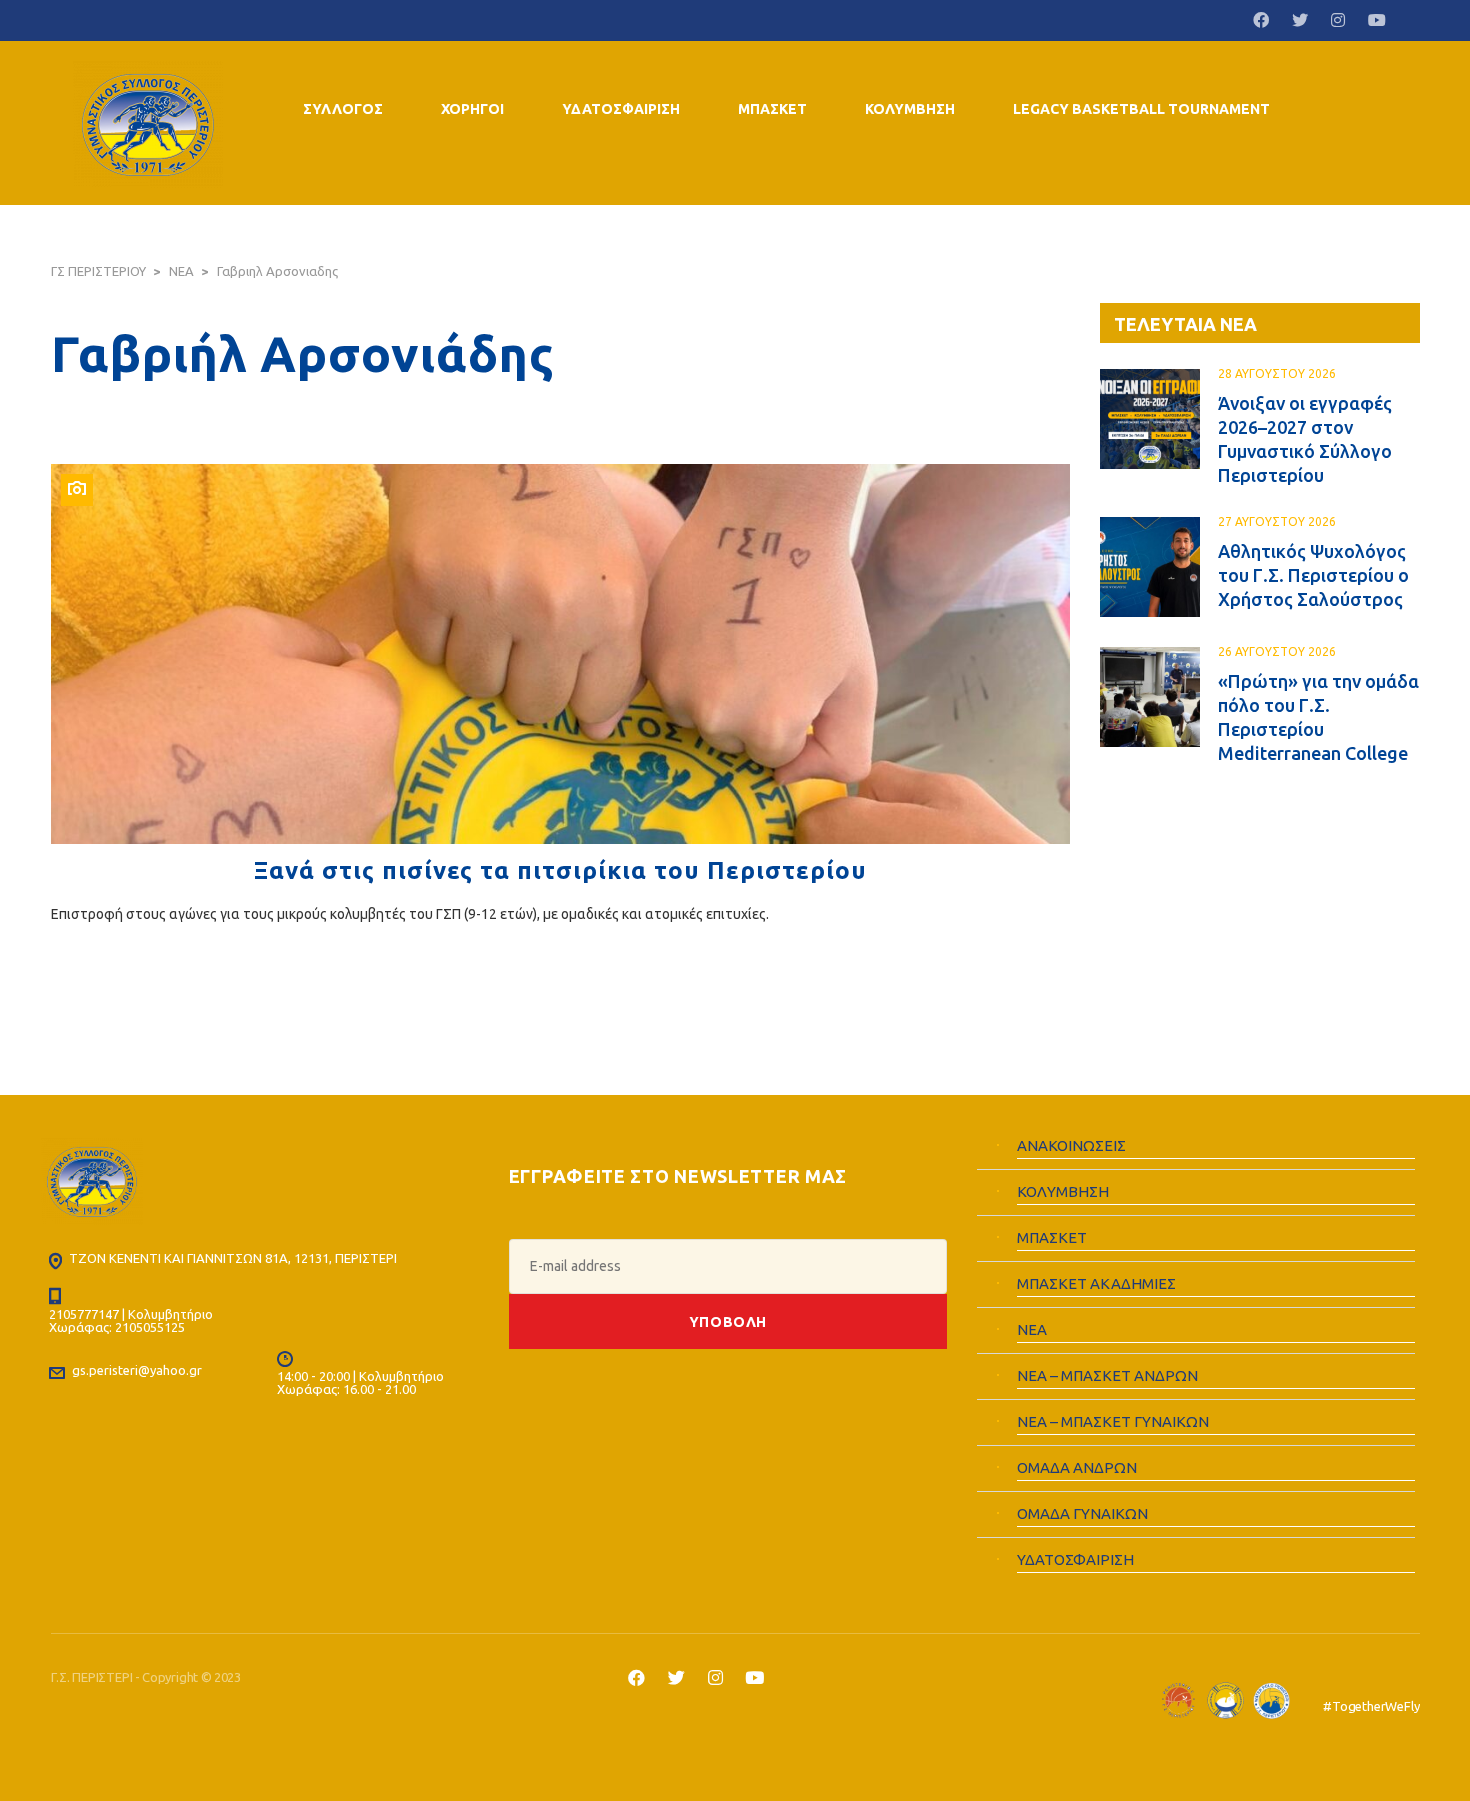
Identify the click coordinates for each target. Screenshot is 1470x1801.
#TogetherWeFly (1371, 1706)
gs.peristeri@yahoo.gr (137, 1370)
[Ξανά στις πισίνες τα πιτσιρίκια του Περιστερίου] (560, 654)
